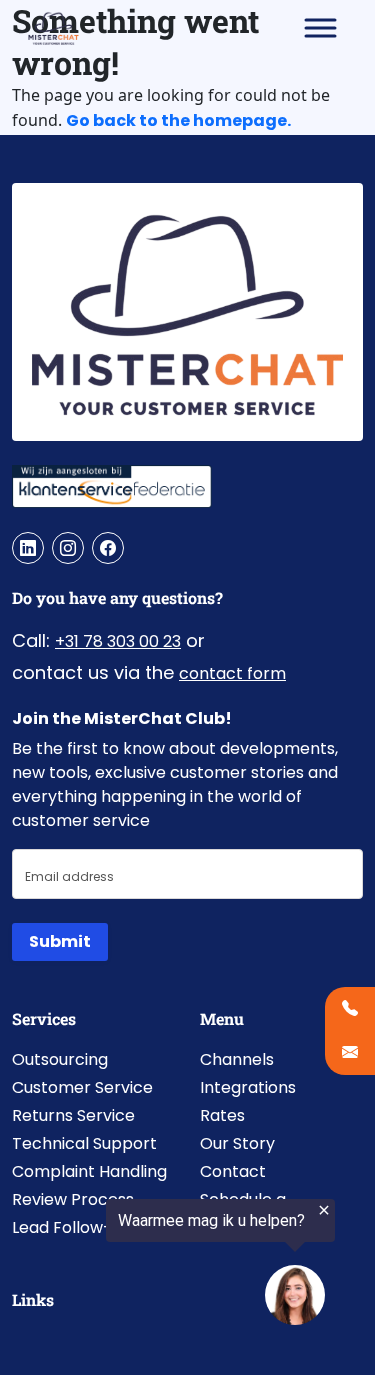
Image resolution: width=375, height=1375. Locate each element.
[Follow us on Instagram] (68, 548)
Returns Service (73, 1115)
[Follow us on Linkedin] (28, 548)
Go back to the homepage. (178, 120)
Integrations (248, 1087)
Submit (60, 941)
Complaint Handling (89, 1171)
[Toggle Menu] (321, 27)
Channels (237, 1059)
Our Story (237, 1143)
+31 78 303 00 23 (118, 641)
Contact (233, 1171)
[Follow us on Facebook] (108, 548)
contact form (232, 673)
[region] (167, 1267)
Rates (222, 1115)
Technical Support (84, 1143)
